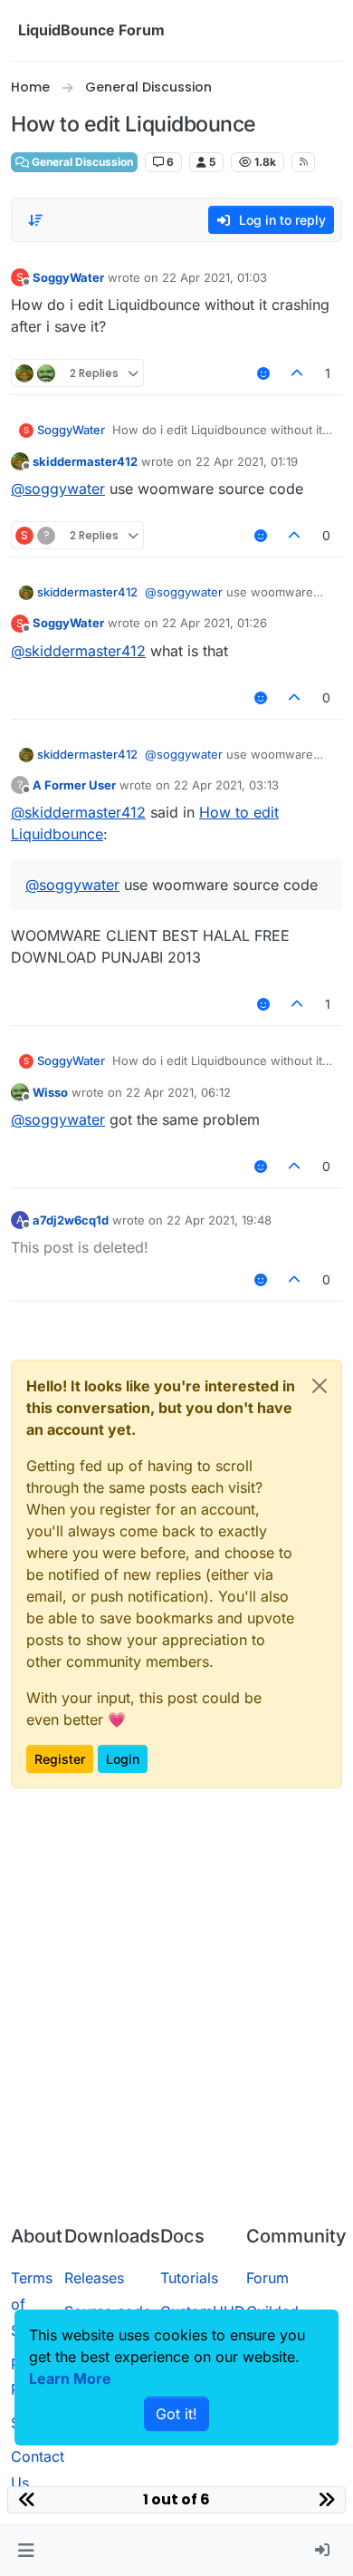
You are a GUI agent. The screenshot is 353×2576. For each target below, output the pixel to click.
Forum (267, 2278)
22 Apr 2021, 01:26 (215, 623)
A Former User (74, 785)
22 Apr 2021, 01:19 (247, 461)
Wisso (50, 1092)
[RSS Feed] (304, 162)
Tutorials (189, 2278)
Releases (94, 2278)
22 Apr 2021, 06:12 (178, 1092)
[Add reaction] (263, 373)
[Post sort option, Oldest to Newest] (35, 220)
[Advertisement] (176, 2025)
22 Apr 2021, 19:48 (219, 1220)
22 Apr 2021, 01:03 (215, 277)
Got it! (176, 2414)
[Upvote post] (298, 373)
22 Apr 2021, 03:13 (226, 785)
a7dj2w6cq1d (71, 1220)
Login (123, 1759)
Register (60, 1759)
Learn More (70, 2378)
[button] (26, 2551)
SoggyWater (68, 277)
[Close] (320, 1386)
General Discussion (81, 162)
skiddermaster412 (85, 461)
